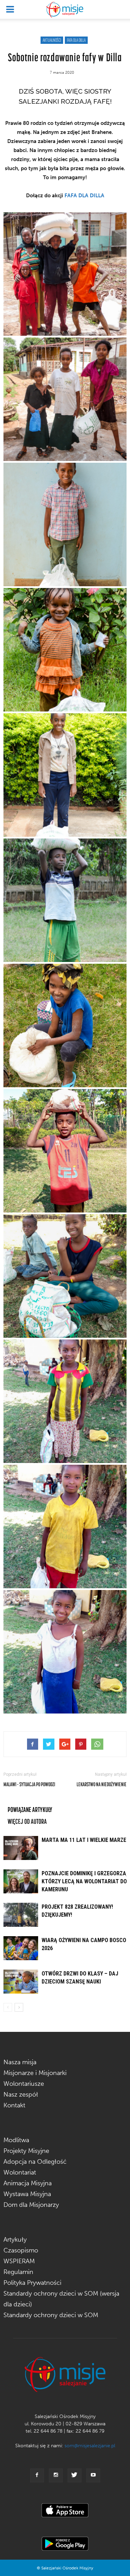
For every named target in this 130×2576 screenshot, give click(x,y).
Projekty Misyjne (26, 2151)
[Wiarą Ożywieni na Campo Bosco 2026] (21, 1948)
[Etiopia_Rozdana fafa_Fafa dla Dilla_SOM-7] (65, 1025)
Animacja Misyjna (28, 2183)
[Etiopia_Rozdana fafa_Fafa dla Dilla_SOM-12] (65, 1401)
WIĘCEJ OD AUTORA (27, 1821)
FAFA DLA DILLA (76, 40)
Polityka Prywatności (32, 2283)
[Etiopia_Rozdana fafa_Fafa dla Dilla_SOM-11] (65, 1276)
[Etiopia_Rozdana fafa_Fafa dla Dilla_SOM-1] (65, 274)
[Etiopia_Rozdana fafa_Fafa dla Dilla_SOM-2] (65, 399)
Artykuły (15, 2240)
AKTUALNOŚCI (52, 40)
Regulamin (18, 2272)
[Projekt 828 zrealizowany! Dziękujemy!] (21, 1915)
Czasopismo (21, 2250)
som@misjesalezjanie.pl (90, 2446)
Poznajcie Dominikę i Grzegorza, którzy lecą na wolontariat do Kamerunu (85, 1881)
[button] (120, 9)
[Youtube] (93, 2475)
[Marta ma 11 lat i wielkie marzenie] (21, 1848)
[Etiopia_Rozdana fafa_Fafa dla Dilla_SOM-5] (65, 775)
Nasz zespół (21, 2094)
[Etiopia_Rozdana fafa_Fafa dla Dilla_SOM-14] (65, 1652)
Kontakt (14, 2105)
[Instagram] (56, 2475)
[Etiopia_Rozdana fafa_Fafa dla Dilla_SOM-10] (65, 1151)
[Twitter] (75, 2475)
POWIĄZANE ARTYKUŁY (30, 1809)
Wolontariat (20, 2172)
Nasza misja (20, 2062)
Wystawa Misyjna (27, 2194)
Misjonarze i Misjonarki (35, 2073)
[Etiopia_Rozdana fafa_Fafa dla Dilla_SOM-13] (65, 1526)
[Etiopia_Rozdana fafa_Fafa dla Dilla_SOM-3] (65, 524)
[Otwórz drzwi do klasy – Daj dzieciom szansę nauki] (21, 1982)
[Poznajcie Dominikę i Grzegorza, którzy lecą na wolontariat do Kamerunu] (21, 1881)
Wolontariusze (24, 2084)
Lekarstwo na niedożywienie (102, 1784)
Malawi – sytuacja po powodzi (29, 1784)
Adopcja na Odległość (35, 2162)
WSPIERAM (19, 2261)
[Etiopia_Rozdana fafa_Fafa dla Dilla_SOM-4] (65, 650)
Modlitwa (16, 2140)
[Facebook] (37, 2475)
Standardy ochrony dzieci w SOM (51, 2315)
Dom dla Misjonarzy (31, 2205)
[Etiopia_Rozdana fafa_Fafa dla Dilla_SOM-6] (65, 900)
